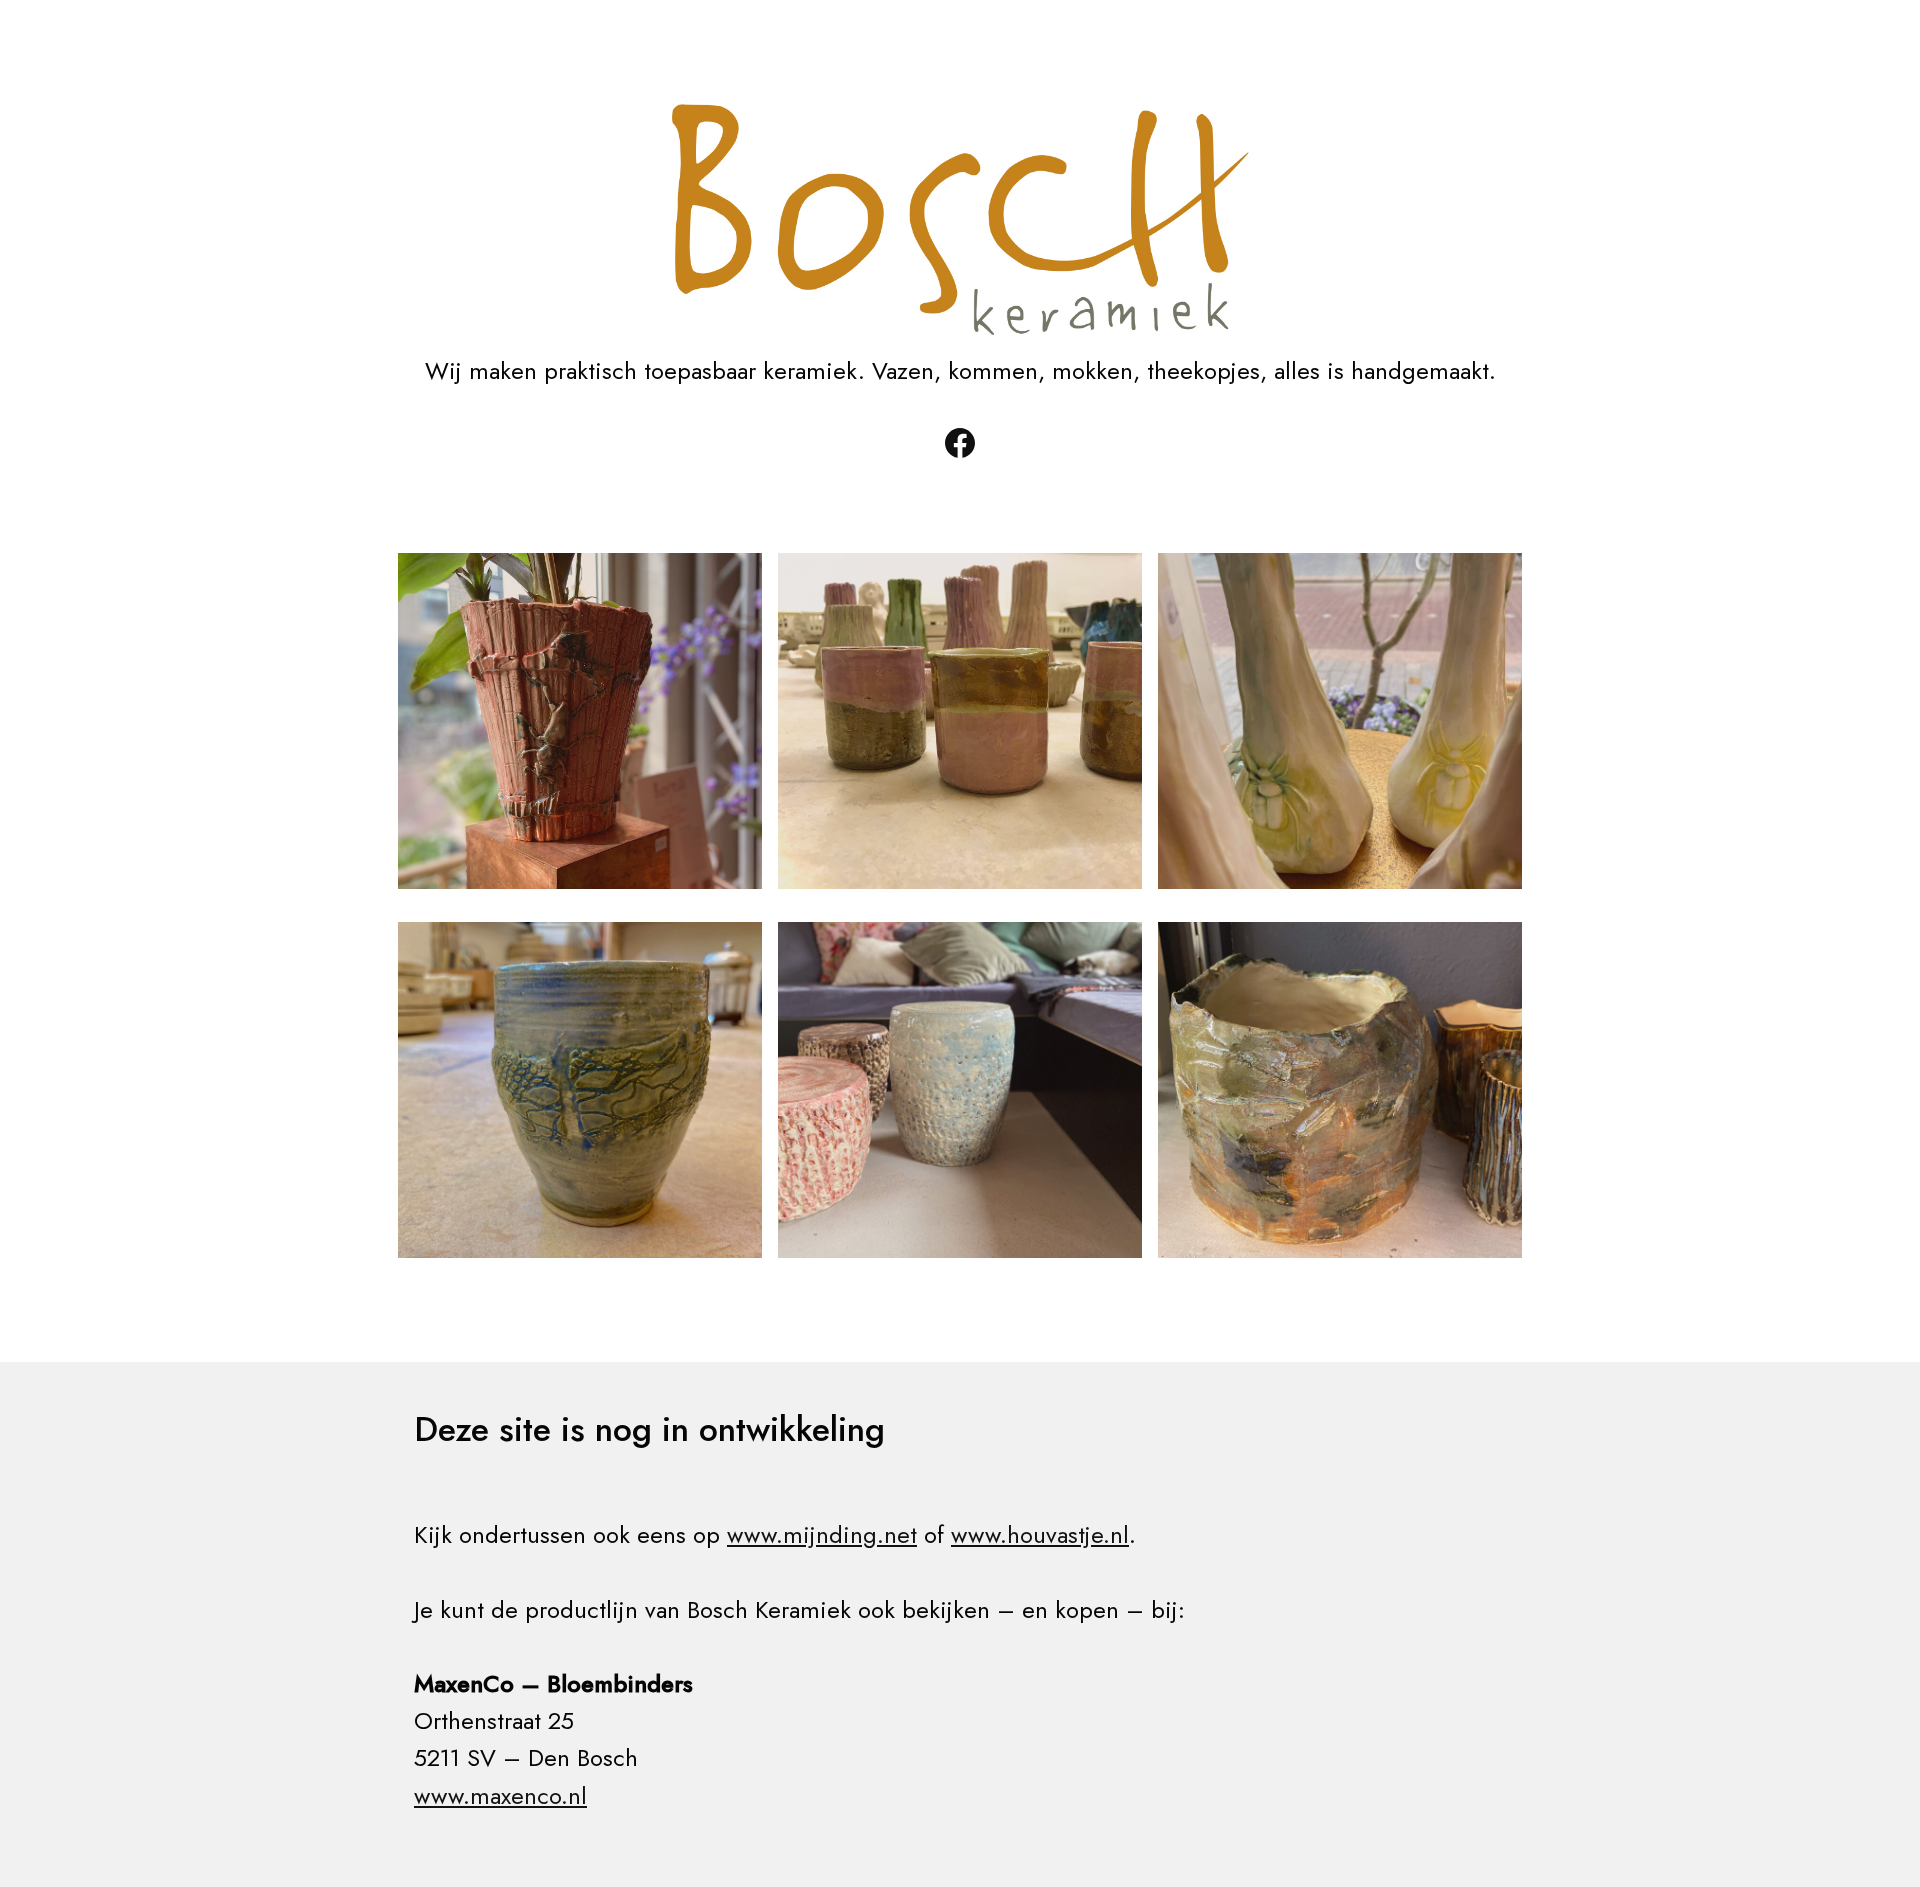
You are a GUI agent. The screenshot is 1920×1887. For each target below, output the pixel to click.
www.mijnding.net (822, 1534)
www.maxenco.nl (500, 1795)
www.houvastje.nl (1040, 1534)
